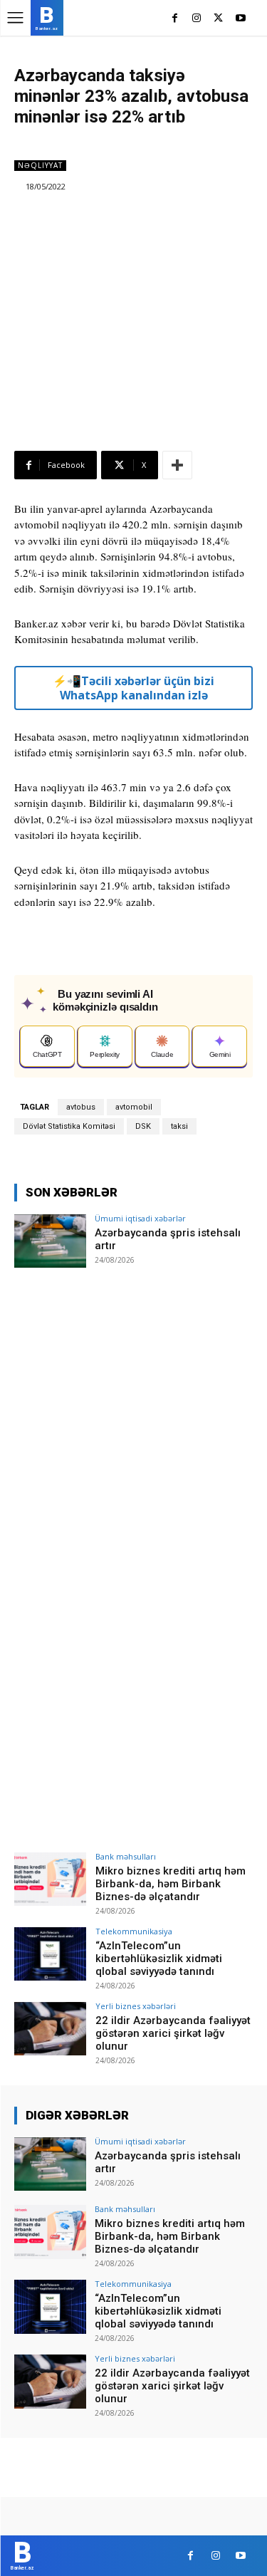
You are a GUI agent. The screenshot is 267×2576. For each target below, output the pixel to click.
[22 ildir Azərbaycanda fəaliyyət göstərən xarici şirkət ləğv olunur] (50, 2029)
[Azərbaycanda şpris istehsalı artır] (50, 1241)
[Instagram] (197, 19)
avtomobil (134, 1107)
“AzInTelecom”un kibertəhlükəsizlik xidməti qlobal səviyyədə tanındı (159, 1959)
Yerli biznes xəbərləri (136, 2006)
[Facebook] (175, 19)
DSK (143, 1126)
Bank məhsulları (126, 1856)
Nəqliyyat (40, 165)
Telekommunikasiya (134, 1931)
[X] (218, 19)
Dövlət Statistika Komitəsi (69, 1126)
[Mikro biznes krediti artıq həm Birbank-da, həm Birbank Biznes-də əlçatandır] (50, 1879)
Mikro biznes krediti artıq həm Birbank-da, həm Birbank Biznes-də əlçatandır (171, 1884)
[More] (177, 465)
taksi (179, 1126)
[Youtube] (240, 19)
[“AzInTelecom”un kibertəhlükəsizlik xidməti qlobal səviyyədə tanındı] (50, 1954)
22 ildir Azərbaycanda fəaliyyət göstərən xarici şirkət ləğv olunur (173, 2033)
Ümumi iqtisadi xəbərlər (140, 1218)
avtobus (81, 1107)
